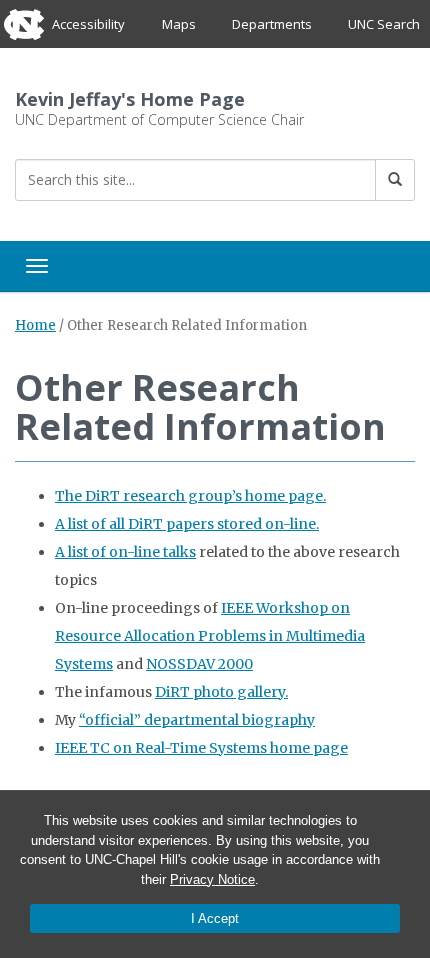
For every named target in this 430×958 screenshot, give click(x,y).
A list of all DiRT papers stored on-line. (187, 524)
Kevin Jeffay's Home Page (130, 99)
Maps (179, 24)
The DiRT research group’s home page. (190, 496)
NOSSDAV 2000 (199, 664)
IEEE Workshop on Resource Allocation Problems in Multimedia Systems (210, 636)
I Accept (215, 918)
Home (35, 325)
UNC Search (384, 24)
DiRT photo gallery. (221, 692)
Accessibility (88, 24)
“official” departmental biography (197, 720)
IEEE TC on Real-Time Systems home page (201, 748)
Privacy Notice (212, 879)
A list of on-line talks (125, 552)
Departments (272, 24)
